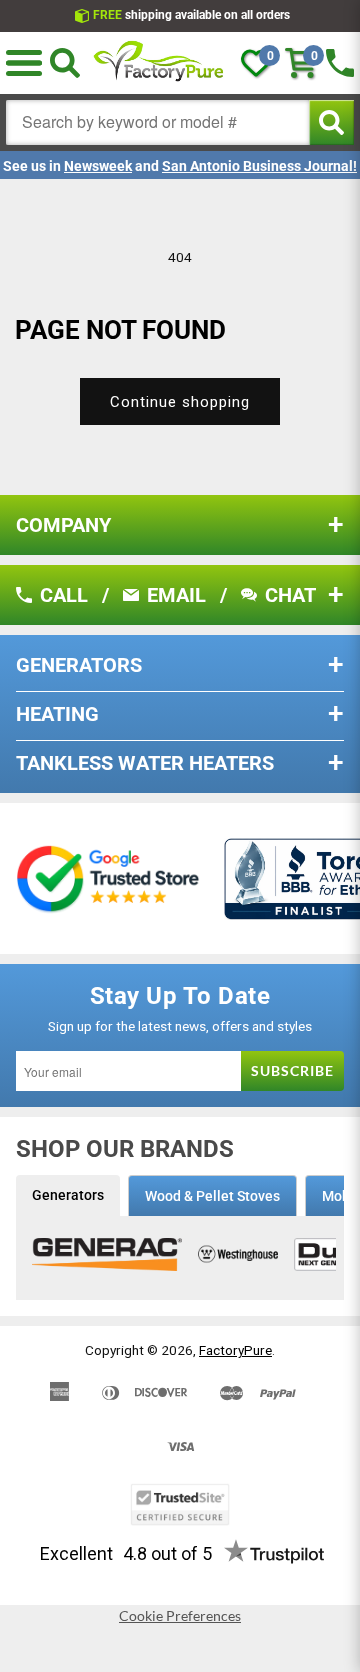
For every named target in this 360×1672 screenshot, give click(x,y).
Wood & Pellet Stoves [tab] (212, 1196)
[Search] (65, 63)
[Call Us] (340, 63)
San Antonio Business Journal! (259, 166)
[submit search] (331, 122)
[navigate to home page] (159, 63)
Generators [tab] (68, 1195)
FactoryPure (235, 1350)
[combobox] (158, 122)
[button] (24, 63)
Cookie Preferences (180, 1616)
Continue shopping (180, 402)
